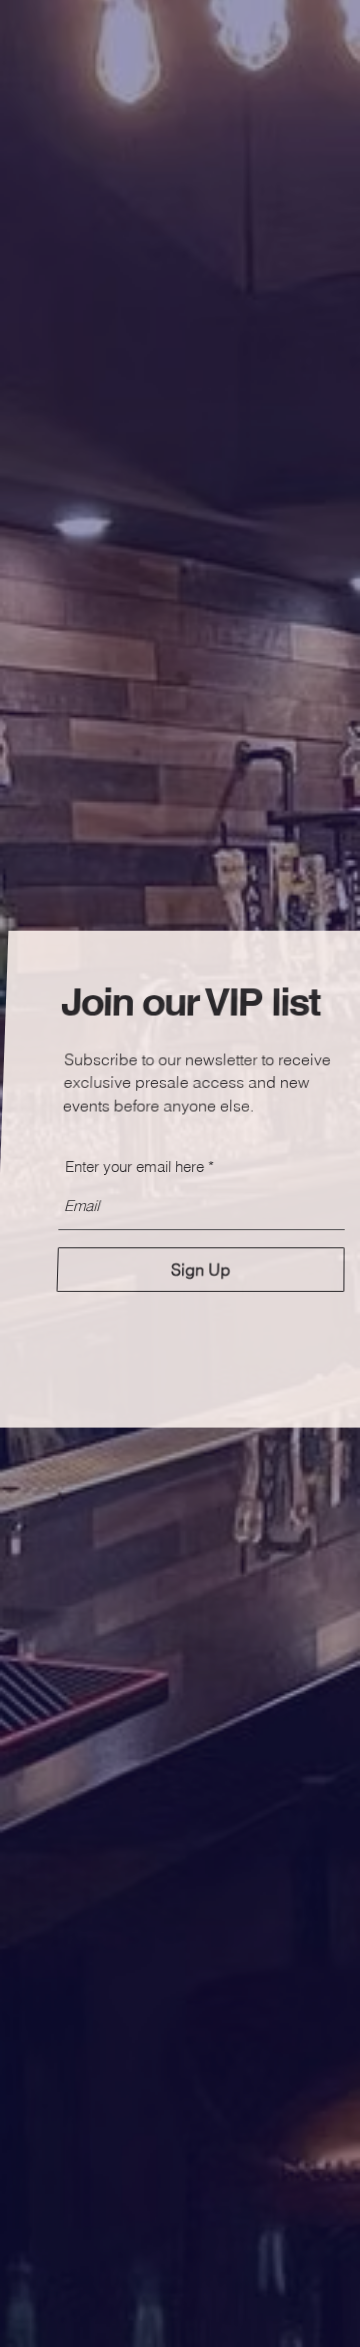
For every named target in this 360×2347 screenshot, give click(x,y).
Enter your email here (134, 1166)
